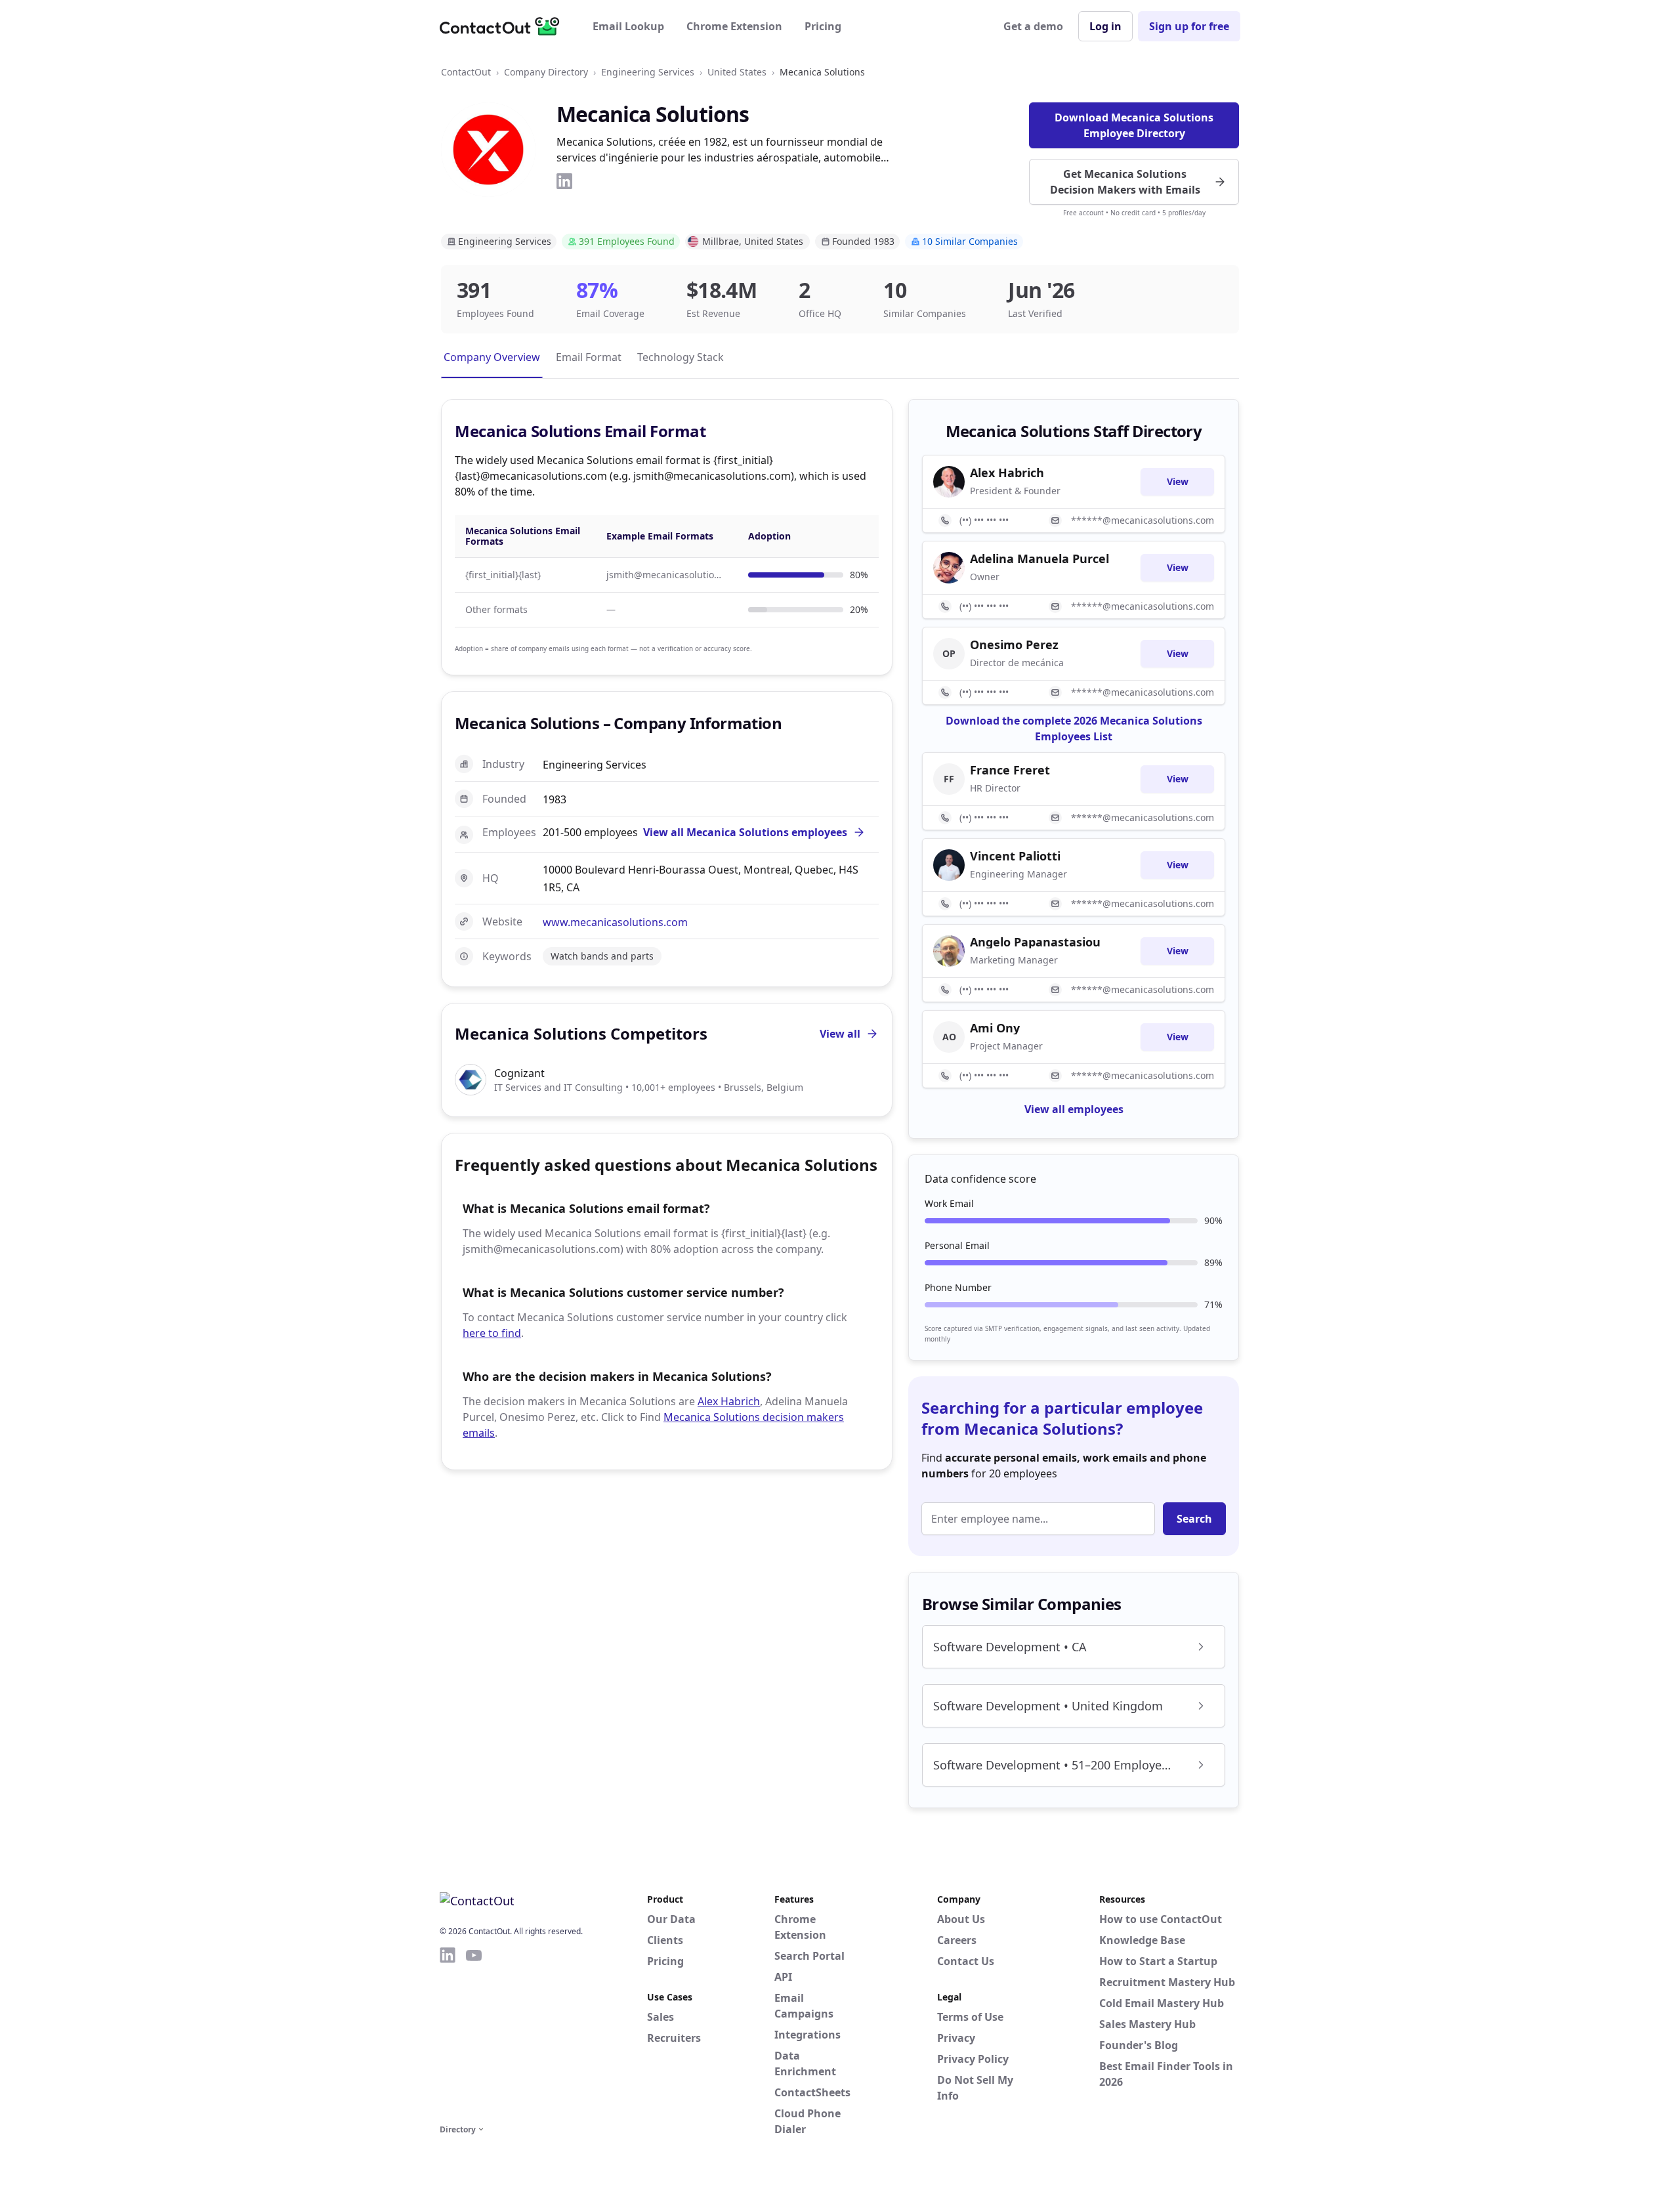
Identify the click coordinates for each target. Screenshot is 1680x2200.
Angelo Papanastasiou (1035, 942)
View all (840, 1034)
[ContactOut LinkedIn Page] (448, 2033)
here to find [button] (492, 1333)
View (1178, 481)
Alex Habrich (729, 1401)
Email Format (589, 357)
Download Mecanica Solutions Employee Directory (1134, 125)
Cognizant (519, 1073)
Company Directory (546, 72)
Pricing (823, 26)
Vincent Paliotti (1015, 856)
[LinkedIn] (564, 181)
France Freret (1010, 770)
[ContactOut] (504, 26)
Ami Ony (995, 1028)
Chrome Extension (734, 26)
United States (737, 72)
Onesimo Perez (1014, 645)
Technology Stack (681, 357)
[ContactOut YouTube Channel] (474, 2033)
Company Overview (492, 357)
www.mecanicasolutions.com (615, 922)
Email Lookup (628, 26)
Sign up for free (1189, 26)
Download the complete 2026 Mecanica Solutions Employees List (1074, 729)
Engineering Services (648, 72)
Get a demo (1033, 26)
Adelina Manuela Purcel (1039, 559)
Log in (1105, 26)
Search (1194, 1519)
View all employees (1074, 1109)
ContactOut (466, 72)
